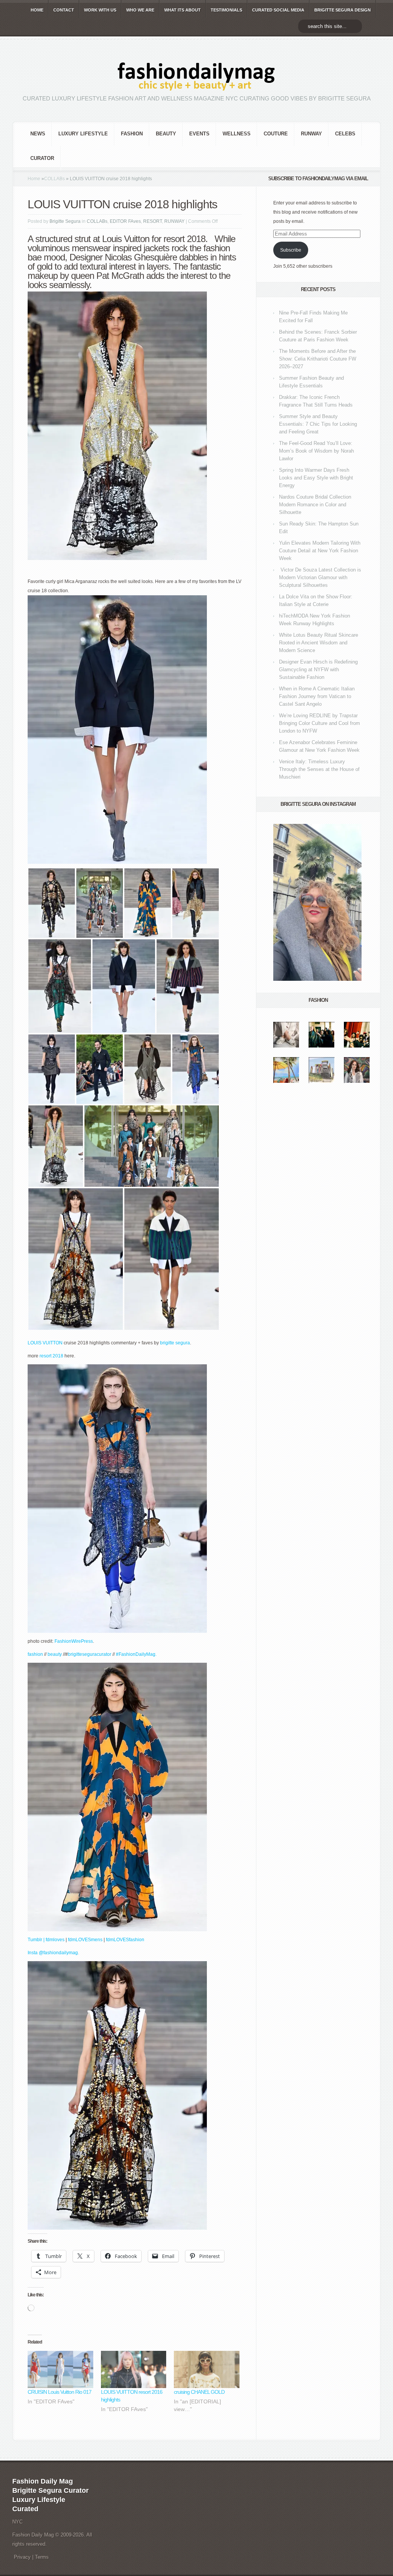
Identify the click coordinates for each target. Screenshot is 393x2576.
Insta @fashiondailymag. (53, 1953)
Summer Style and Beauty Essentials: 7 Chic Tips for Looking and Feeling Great (318, 424)
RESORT (153, 221)
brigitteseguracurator (90, 1654)
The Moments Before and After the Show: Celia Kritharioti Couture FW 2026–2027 (318, 359)
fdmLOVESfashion (125, 1940)
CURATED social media (278, 10)
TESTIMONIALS (226, 10)
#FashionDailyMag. (136, 1654)
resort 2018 (52, 1356)
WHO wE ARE (140, 10)
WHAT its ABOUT (182, 10)
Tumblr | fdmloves (46, 1940)
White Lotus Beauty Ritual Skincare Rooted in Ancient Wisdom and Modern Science (319, 643)
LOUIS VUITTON (45, 1343)
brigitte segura (175, 1343)
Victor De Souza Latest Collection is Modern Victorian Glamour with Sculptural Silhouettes (320, 577)
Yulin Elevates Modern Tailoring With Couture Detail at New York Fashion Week (320, 551)
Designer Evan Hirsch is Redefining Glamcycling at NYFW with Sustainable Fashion (318, 670)
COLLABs (54, 179)
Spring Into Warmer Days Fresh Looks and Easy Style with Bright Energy (316, 478)
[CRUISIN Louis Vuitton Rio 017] (60, 2370)
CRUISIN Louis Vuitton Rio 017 (59, 2392)
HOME (37, 10)
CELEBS (345, 134)
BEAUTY (166, 134)
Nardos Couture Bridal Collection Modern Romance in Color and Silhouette (315, 505)
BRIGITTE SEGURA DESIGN (343, 10)
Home (34, 179)
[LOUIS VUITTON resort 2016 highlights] (134, 2370)
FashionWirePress (74, 1641)
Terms (42, 2557)
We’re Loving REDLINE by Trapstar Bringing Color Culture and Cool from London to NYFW (320, 723)
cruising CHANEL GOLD (199, 2392)
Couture (276, 134)
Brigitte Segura (65, 221)
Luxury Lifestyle (83, 134)
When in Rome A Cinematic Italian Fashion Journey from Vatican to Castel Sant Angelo (317, 696)
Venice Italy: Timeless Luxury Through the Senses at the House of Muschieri (319, 769)
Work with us (100, 10)
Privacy (22, 2557)
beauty (55, 1654)
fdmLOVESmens (85, 1940)
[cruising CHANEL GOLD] (207, 2370)
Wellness (237, 134)
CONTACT (64, 10)
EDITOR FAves (125, 221)
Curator (42, 158)
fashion (132, 134)
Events (199, 134)
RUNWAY (311, 134)
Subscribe (291, 250)
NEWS (38, 134)
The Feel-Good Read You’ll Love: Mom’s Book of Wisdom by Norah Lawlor (316, 451)
